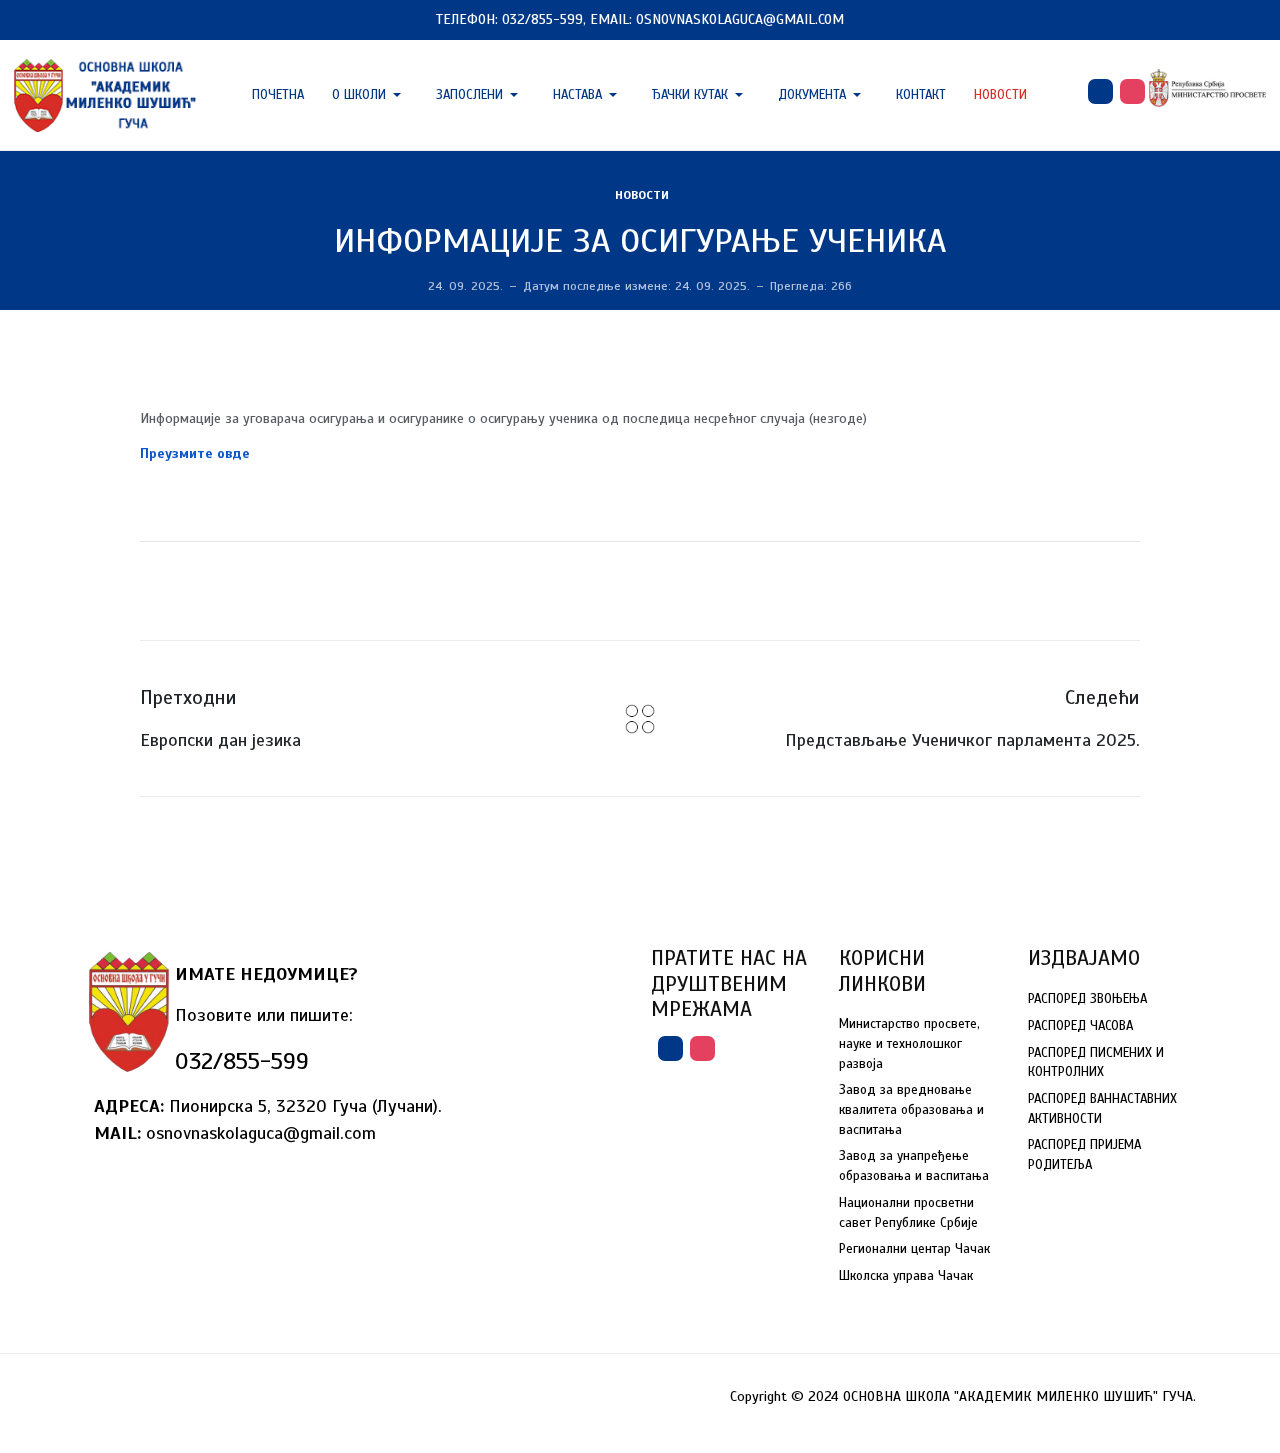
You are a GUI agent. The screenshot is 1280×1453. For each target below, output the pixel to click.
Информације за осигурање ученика (640, 241)
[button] (370, 95)
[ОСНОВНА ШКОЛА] (106, 93)
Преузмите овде (195, 453)
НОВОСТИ (642, 195)
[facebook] (1100, 91)
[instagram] (1132, 91)
